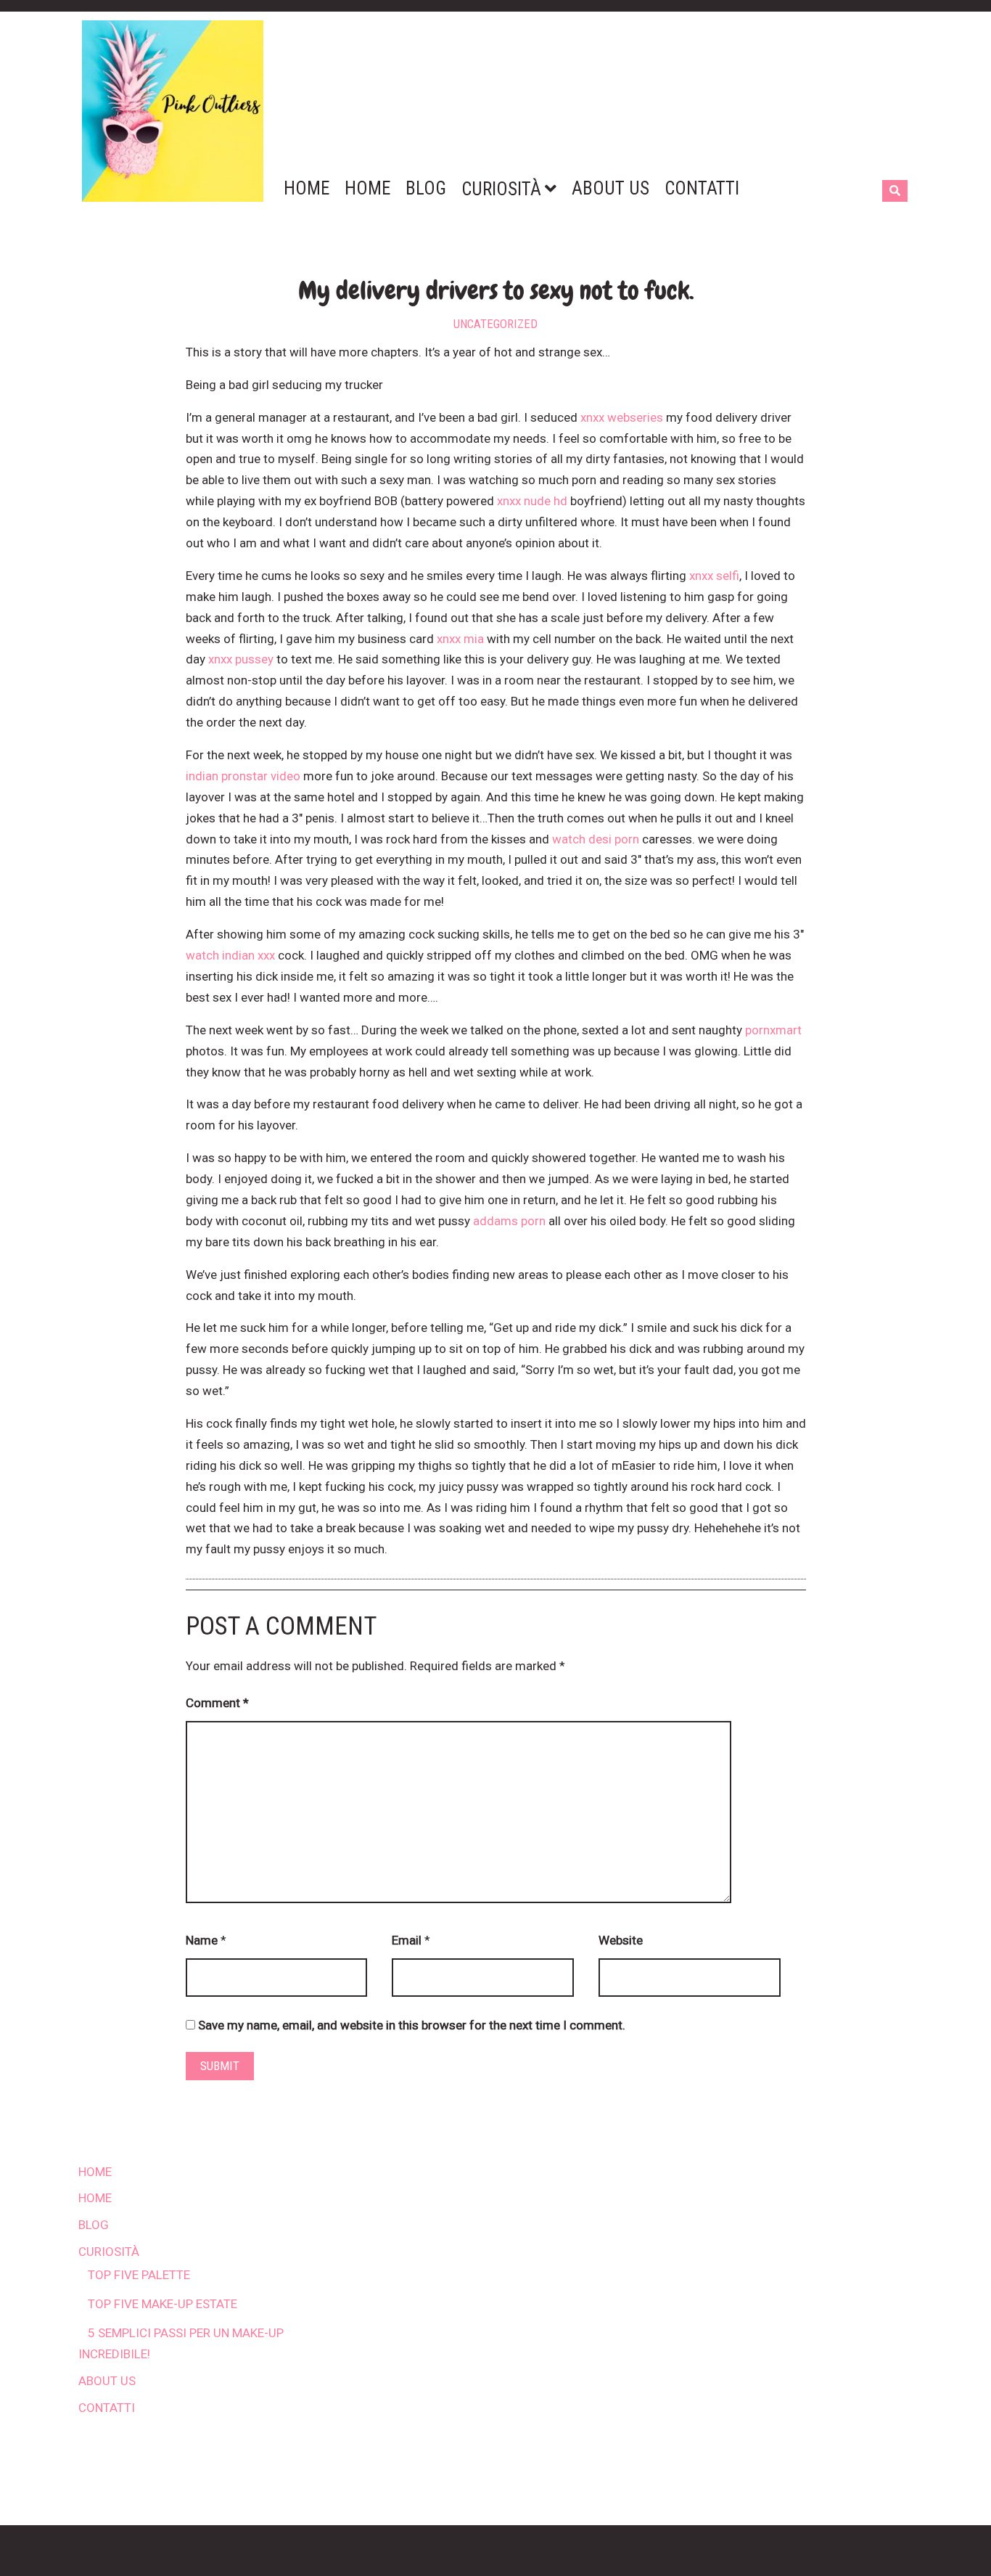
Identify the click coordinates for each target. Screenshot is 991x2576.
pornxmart (773, 1030)
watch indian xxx (230, 955)
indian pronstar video (243, 776)
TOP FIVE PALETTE (139, 2275)
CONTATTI (107, 2408)
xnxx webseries (622, 417)
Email (407, 1940)
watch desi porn (596, 839)
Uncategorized (495, 324)
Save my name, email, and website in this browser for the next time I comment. (412, 2025)
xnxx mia (460, 639)
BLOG (94, 2225)
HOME (95, 2172)
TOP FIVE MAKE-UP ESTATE (163, 2304)
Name (202, 1940)
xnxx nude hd (532, 501)
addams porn (509, 1221)
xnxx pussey (241, 659)
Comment (217, 1703)
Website (621, 1940)
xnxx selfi (714, 576)
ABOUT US (107, 2381)
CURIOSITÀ (109, 2252)
